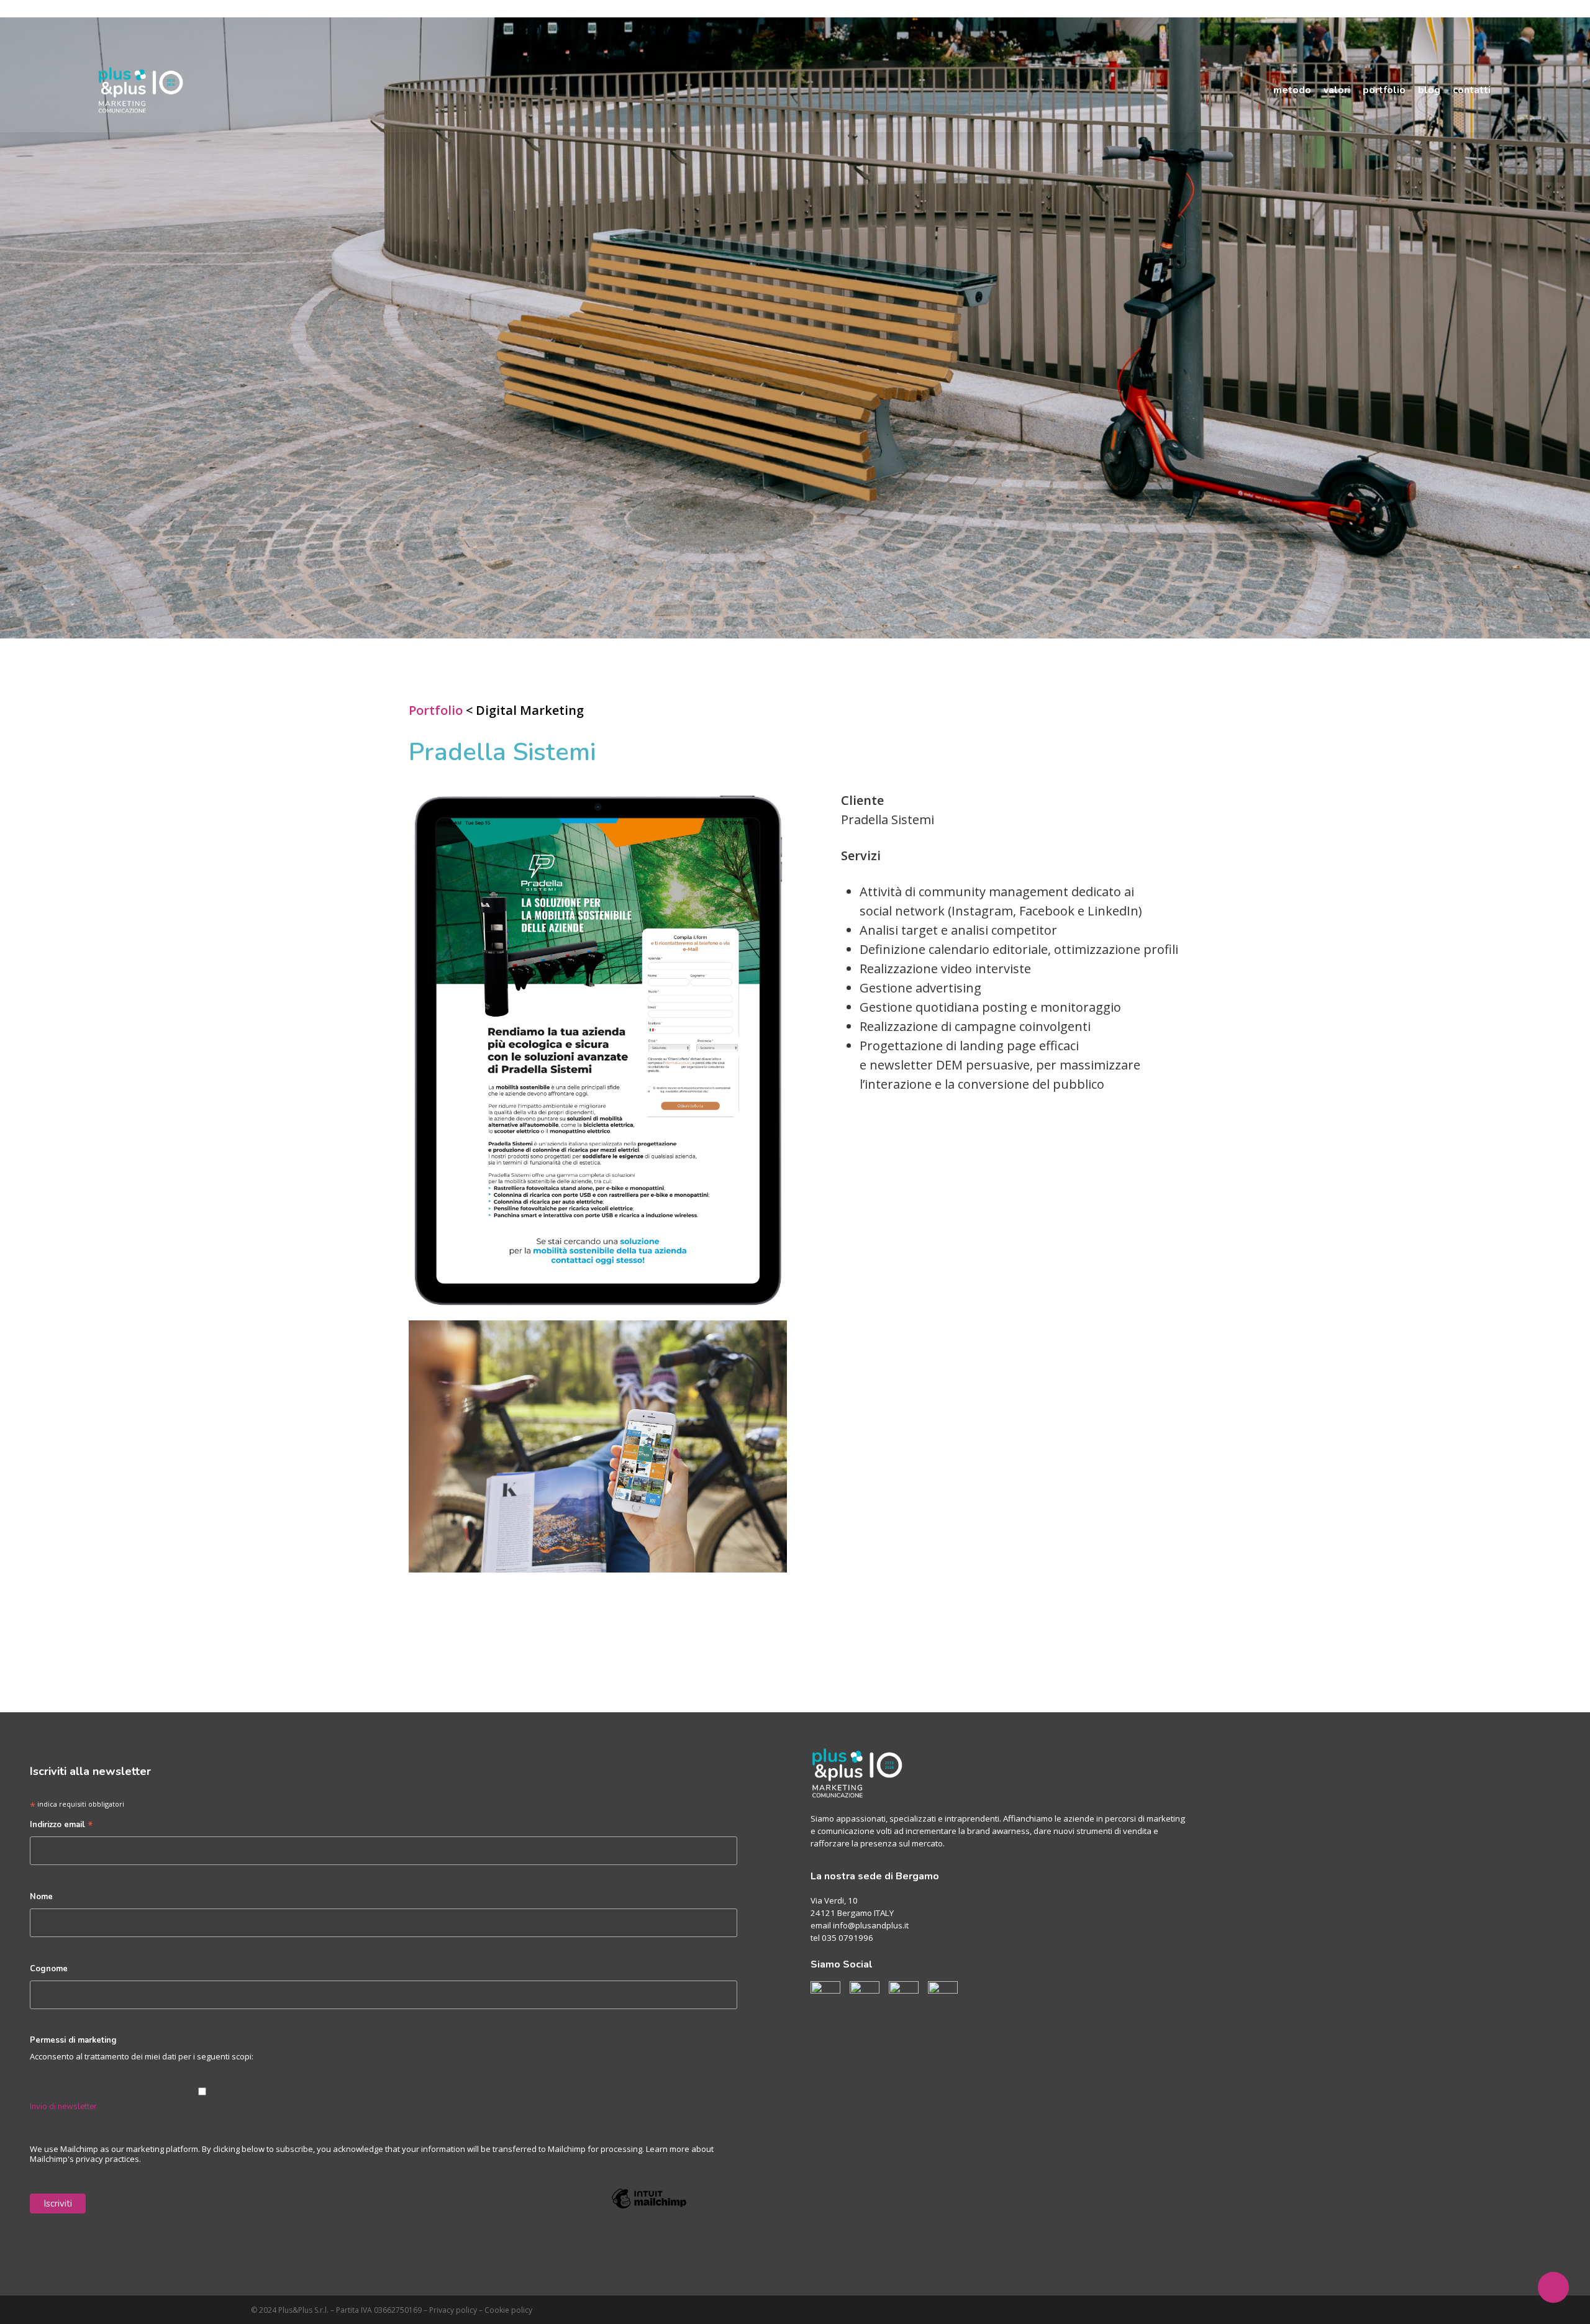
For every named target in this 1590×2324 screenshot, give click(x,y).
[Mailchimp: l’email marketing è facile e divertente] (649, 2217)
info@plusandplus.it (871, 1925)
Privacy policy (453, 2310)
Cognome (49, 1969)
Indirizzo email (61, 1826)
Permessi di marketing (73, 2040)
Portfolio (436, 710)
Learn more (668, 2149)
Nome (41, 1897)
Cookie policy (508, 2310)
